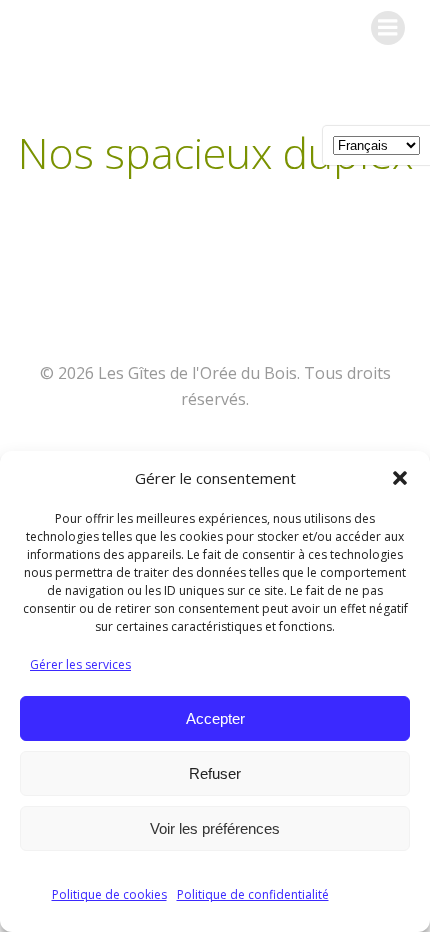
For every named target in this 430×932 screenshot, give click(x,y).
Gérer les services (80, 664)
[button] (400, 478)
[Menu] (388, 28)
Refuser (215, 773)
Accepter (215, 718)
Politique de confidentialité (253, 894)
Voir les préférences (215, 828)
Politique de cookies (109, 894)
